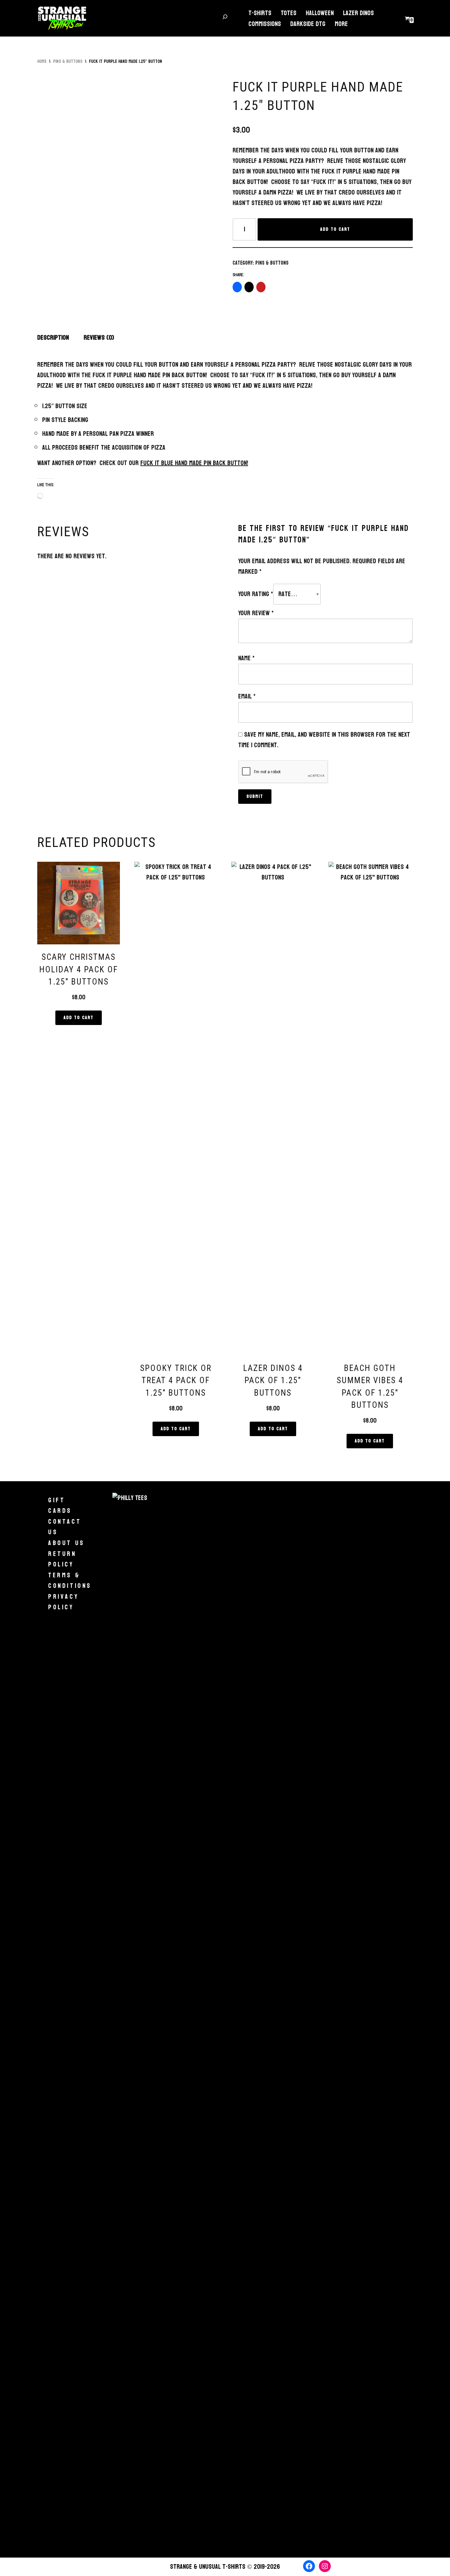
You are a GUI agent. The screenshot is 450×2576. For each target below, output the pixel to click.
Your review (256, 613)
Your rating (256, 594)
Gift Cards (60, 1505)
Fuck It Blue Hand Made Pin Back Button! (194, 463)
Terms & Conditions (70, 1580)
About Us (66, 1543)
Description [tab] (53, 338)
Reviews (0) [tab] (99, 338)
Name (246, 658)
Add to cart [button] (79, 1018)
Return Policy (62, 1559)
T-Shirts (260, 13)
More (341, 24)
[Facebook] (309, 2566)
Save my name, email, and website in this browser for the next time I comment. (324, 740)
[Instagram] (325, 2566)
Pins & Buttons (68, 61)
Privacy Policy (63, 1602)
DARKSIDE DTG (308, 24)
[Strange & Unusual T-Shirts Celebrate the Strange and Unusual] (62, 18)
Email (247, 697)
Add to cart (335, 229)
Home (42, 61)
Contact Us (65, 1527)
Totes (289, 13)
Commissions (265, 24)
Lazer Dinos (358, 13)
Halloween (320, 13)
